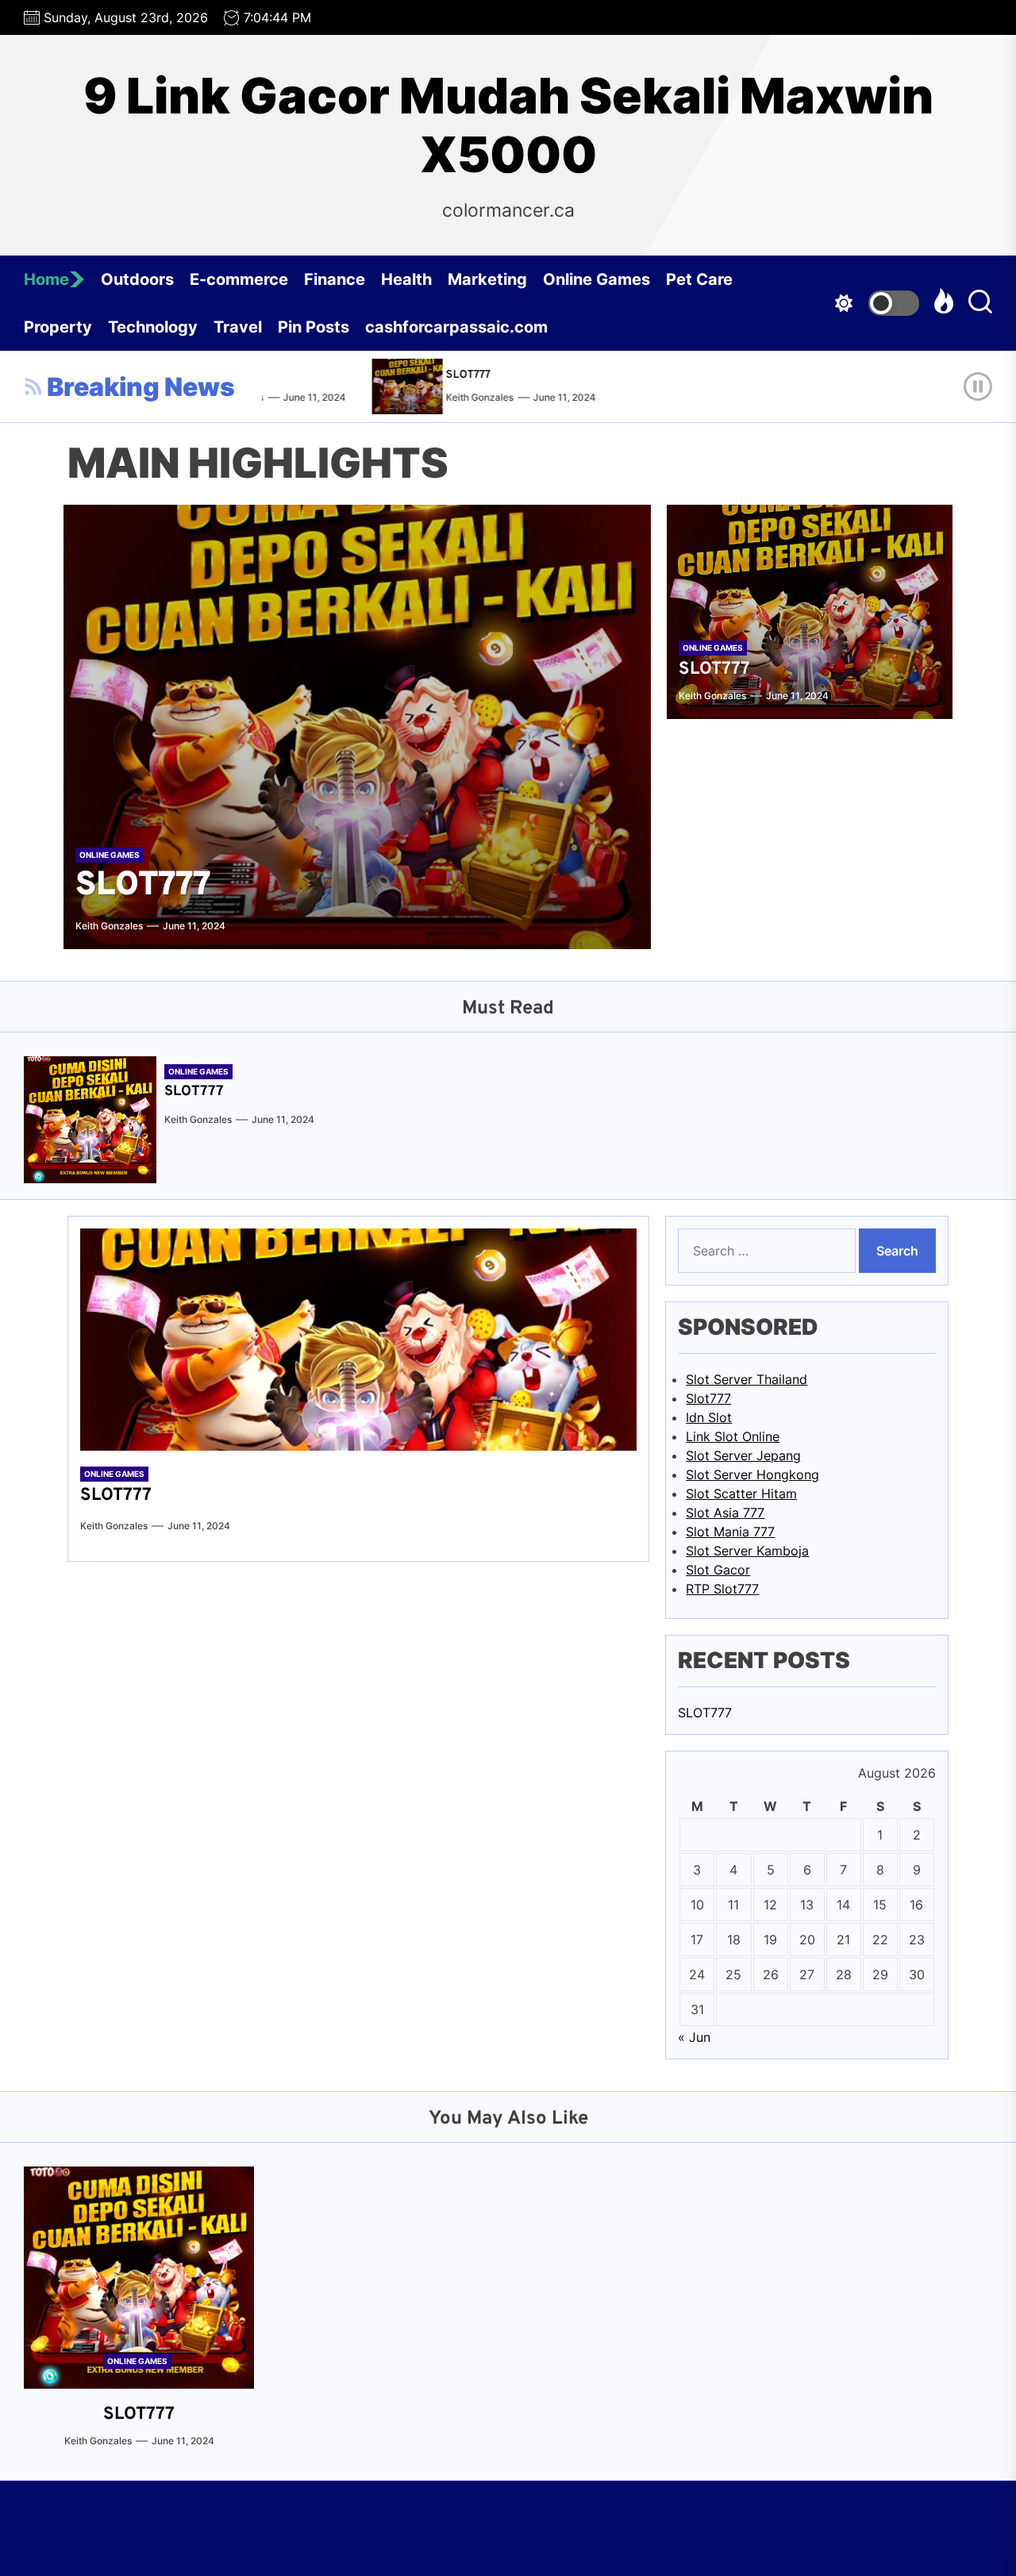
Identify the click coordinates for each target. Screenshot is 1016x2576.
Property (58, 327)
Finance (335, 279)
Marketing (487, 279)
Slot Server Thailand (747, 1379)
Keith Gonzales (462, 397)
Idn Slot (709, 1417)
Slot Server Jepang (743, 1455)
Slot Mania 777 (730, 1532)
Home (46, 279)
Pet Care (699, 279)
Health (406, 279)
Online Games (597, 279)
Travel (238, 327)
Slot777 (708, 1398)
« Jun (694, 2037)
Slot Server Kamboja (747, 1551)
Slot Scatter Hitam (741, 1494)
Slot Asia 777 (725, 1513)
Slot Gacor (718, 1570)
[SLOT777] (393, 386)
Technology (153, 327)
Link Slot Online (733, 1436)
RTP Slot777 (722, 1589)
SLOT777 (450, 375)
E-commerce (239, 279)
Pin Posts (314, 327)
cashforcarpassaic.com (456, 327)
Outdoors (137, 279)
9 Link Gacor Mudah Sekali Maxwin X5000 (508, 125)
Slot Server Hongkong (752, 1474)
